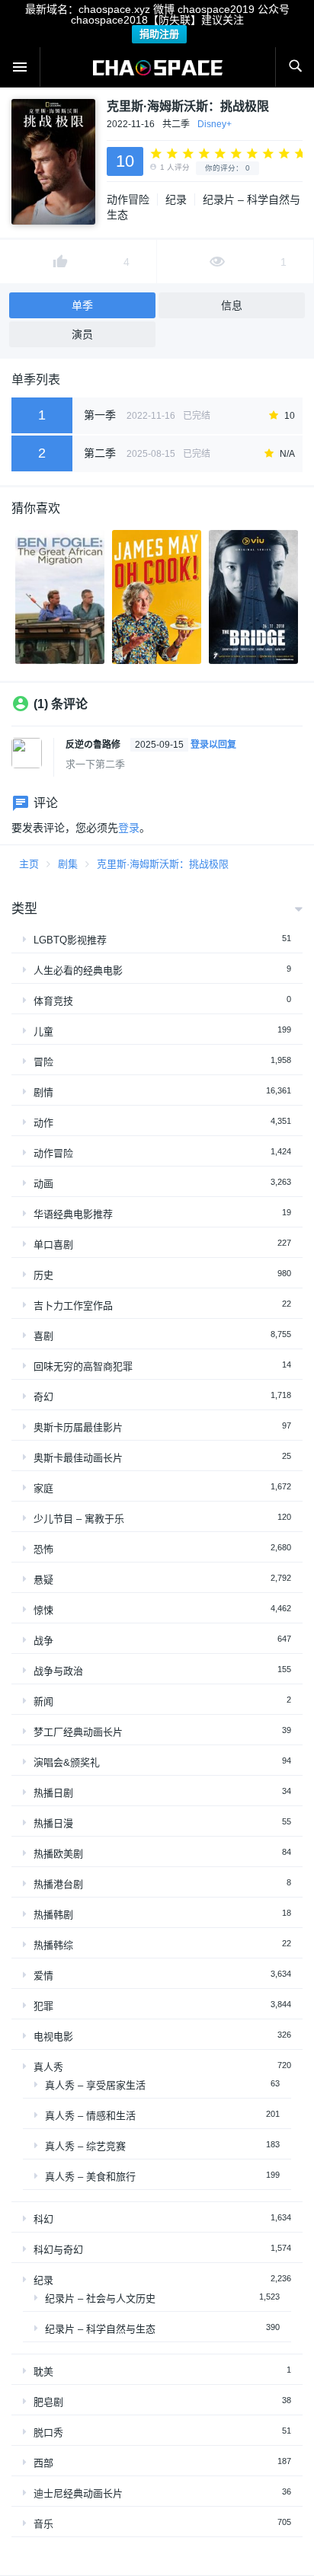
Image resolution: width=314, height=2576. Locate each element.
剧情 (43, 1092)
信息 (232, 305)
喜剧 (43, 1336)
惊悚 (43, 1610)
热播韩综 (53, 1945)
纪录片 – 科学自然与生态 (100, 2329)
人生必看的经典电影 (78, 970)
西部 (43, 2463)
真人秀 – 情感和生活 (90, 2116)
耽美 (43, 2372)
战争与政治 (58, 1671)
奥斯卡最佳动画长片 (78, 1458)
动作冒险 (128, 200)
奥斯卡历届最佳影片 (78, 1427)
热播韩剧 (53, 1915)
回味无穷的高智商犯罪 (83, 1366)
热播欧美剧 (58, 1854)
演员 (82, 334)
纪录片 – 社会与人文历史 (100, 2298)
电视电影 (53, 2037)
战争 (43, 1641)
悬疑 (43, 1580)
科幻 (43, 2219)
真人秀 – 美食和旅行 (90, 2177)
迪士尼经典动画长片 (78, 2493)
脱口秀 (48, 2432)
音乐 (43, 2524)
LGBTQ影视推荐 (70, 940)
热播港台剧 (58, 1884)
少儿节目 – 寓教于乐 (79, 1519)
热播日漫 (53, 1823)
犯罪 (43, 2006)
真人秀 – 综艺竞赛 (85, 2146)
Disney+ (215, 124)
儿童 (43, 1031)
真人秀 (48, 2067)
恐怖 (43, 1549)
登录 (129, 828)
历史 (43, 1275)
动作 (43, 1123)
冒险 (43, 1062)
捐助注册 (159, 34)
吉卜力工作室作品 (73, 1306)
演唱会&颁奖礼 (67, 1762)
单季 (82, 305)
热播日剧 (53, 1793)
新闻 (43, 1701)
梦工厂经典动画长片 (78, 1732)
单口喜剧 (53, 1245)
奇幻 (43, 1397)
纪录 (176, 200)
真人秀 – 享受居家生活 (95, 2085)
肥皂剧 (48, 2402)
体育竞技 (53, 1001)
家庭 (43, 1488)
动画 (43, 1184)
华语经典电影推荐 (73, 1214)
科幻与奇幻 (58, 2250)
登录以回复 (213, 745)
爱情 (43, 1976)
